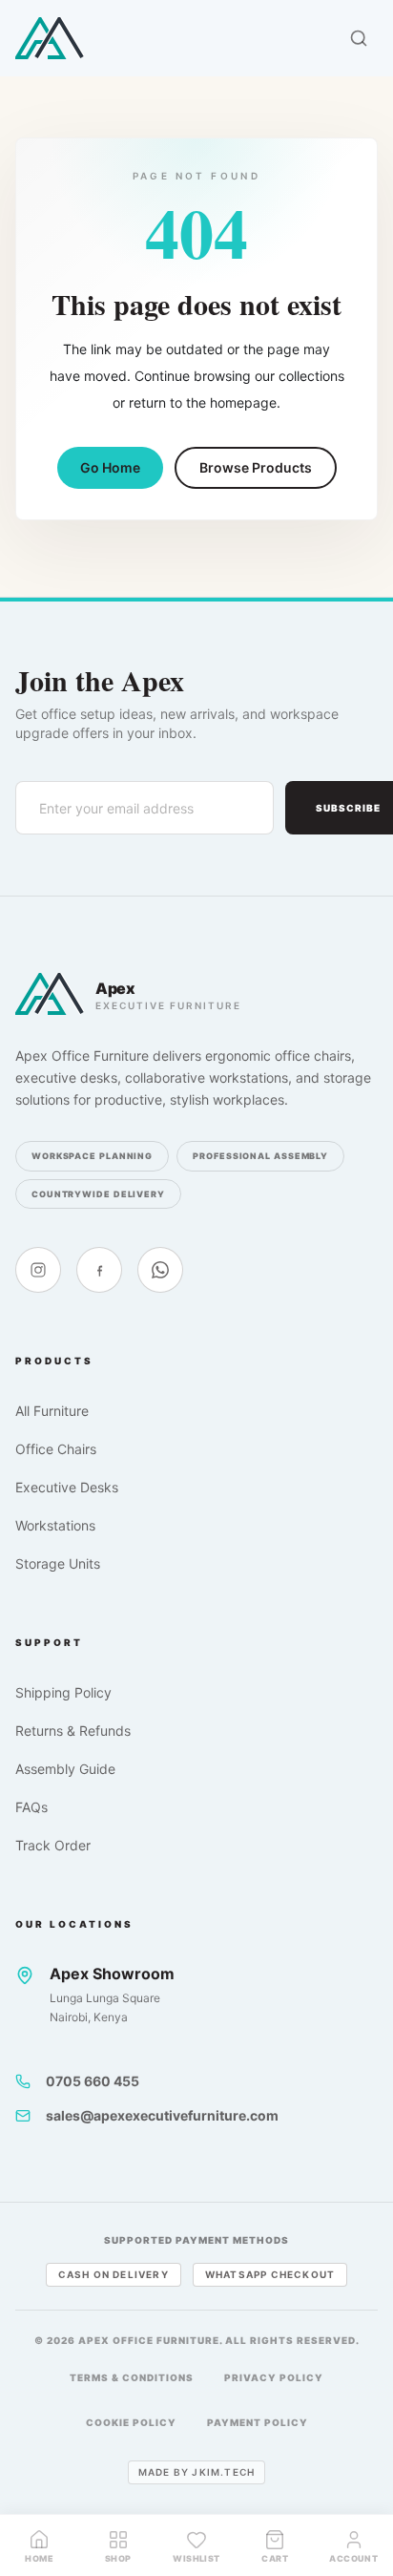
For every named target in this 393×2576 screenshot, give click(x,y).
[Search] (359, 38)
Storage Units (58, 1563)
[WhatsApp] (160, 1270)
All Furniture (52, 1411)
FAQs (31, 1807)
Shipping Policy (63, 1692)
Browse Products (256, 467)
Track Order (53, 1845)
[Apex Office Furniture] (50, 38)
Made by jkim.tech (196, 2472)
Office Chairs (56, 1449)
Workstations (55, 1525)
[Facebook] (99, 1270)
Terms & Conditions (132, 2377)
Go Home (110, 467)
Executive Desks (67, 1487)
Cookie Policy (131, 2422)
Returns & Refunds (73, 1731)
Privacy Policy (274, 2377)
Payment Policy (258, 2422)
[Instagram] (38, 1270)
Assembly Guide (65, 1769)
